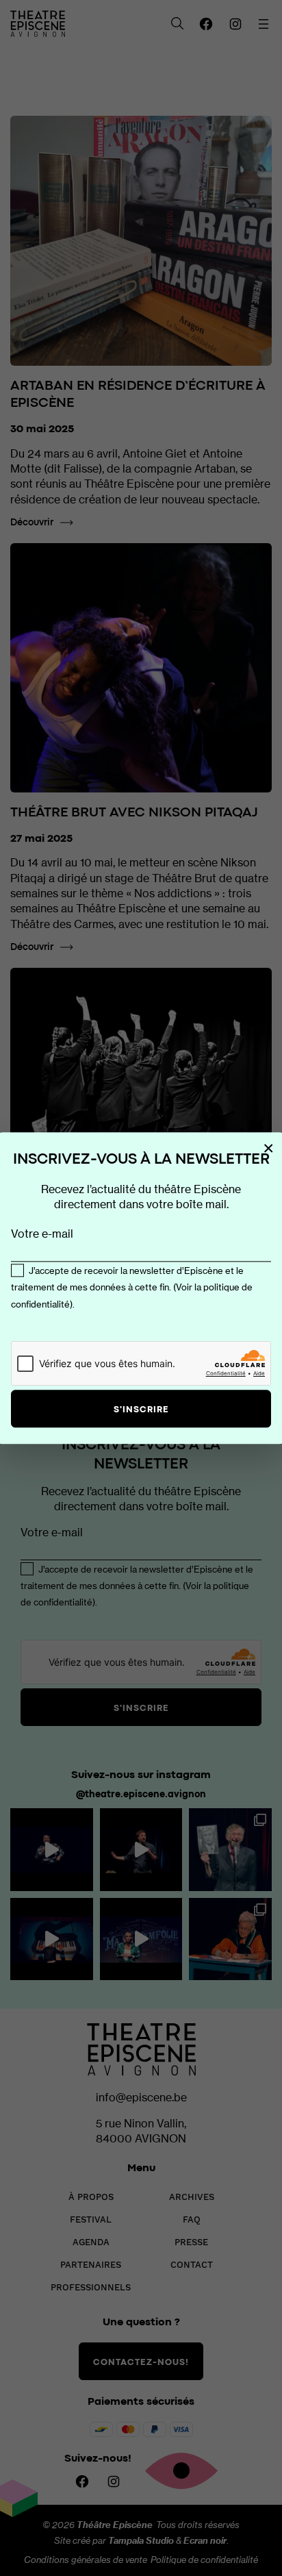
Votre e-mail (42, 1234)
